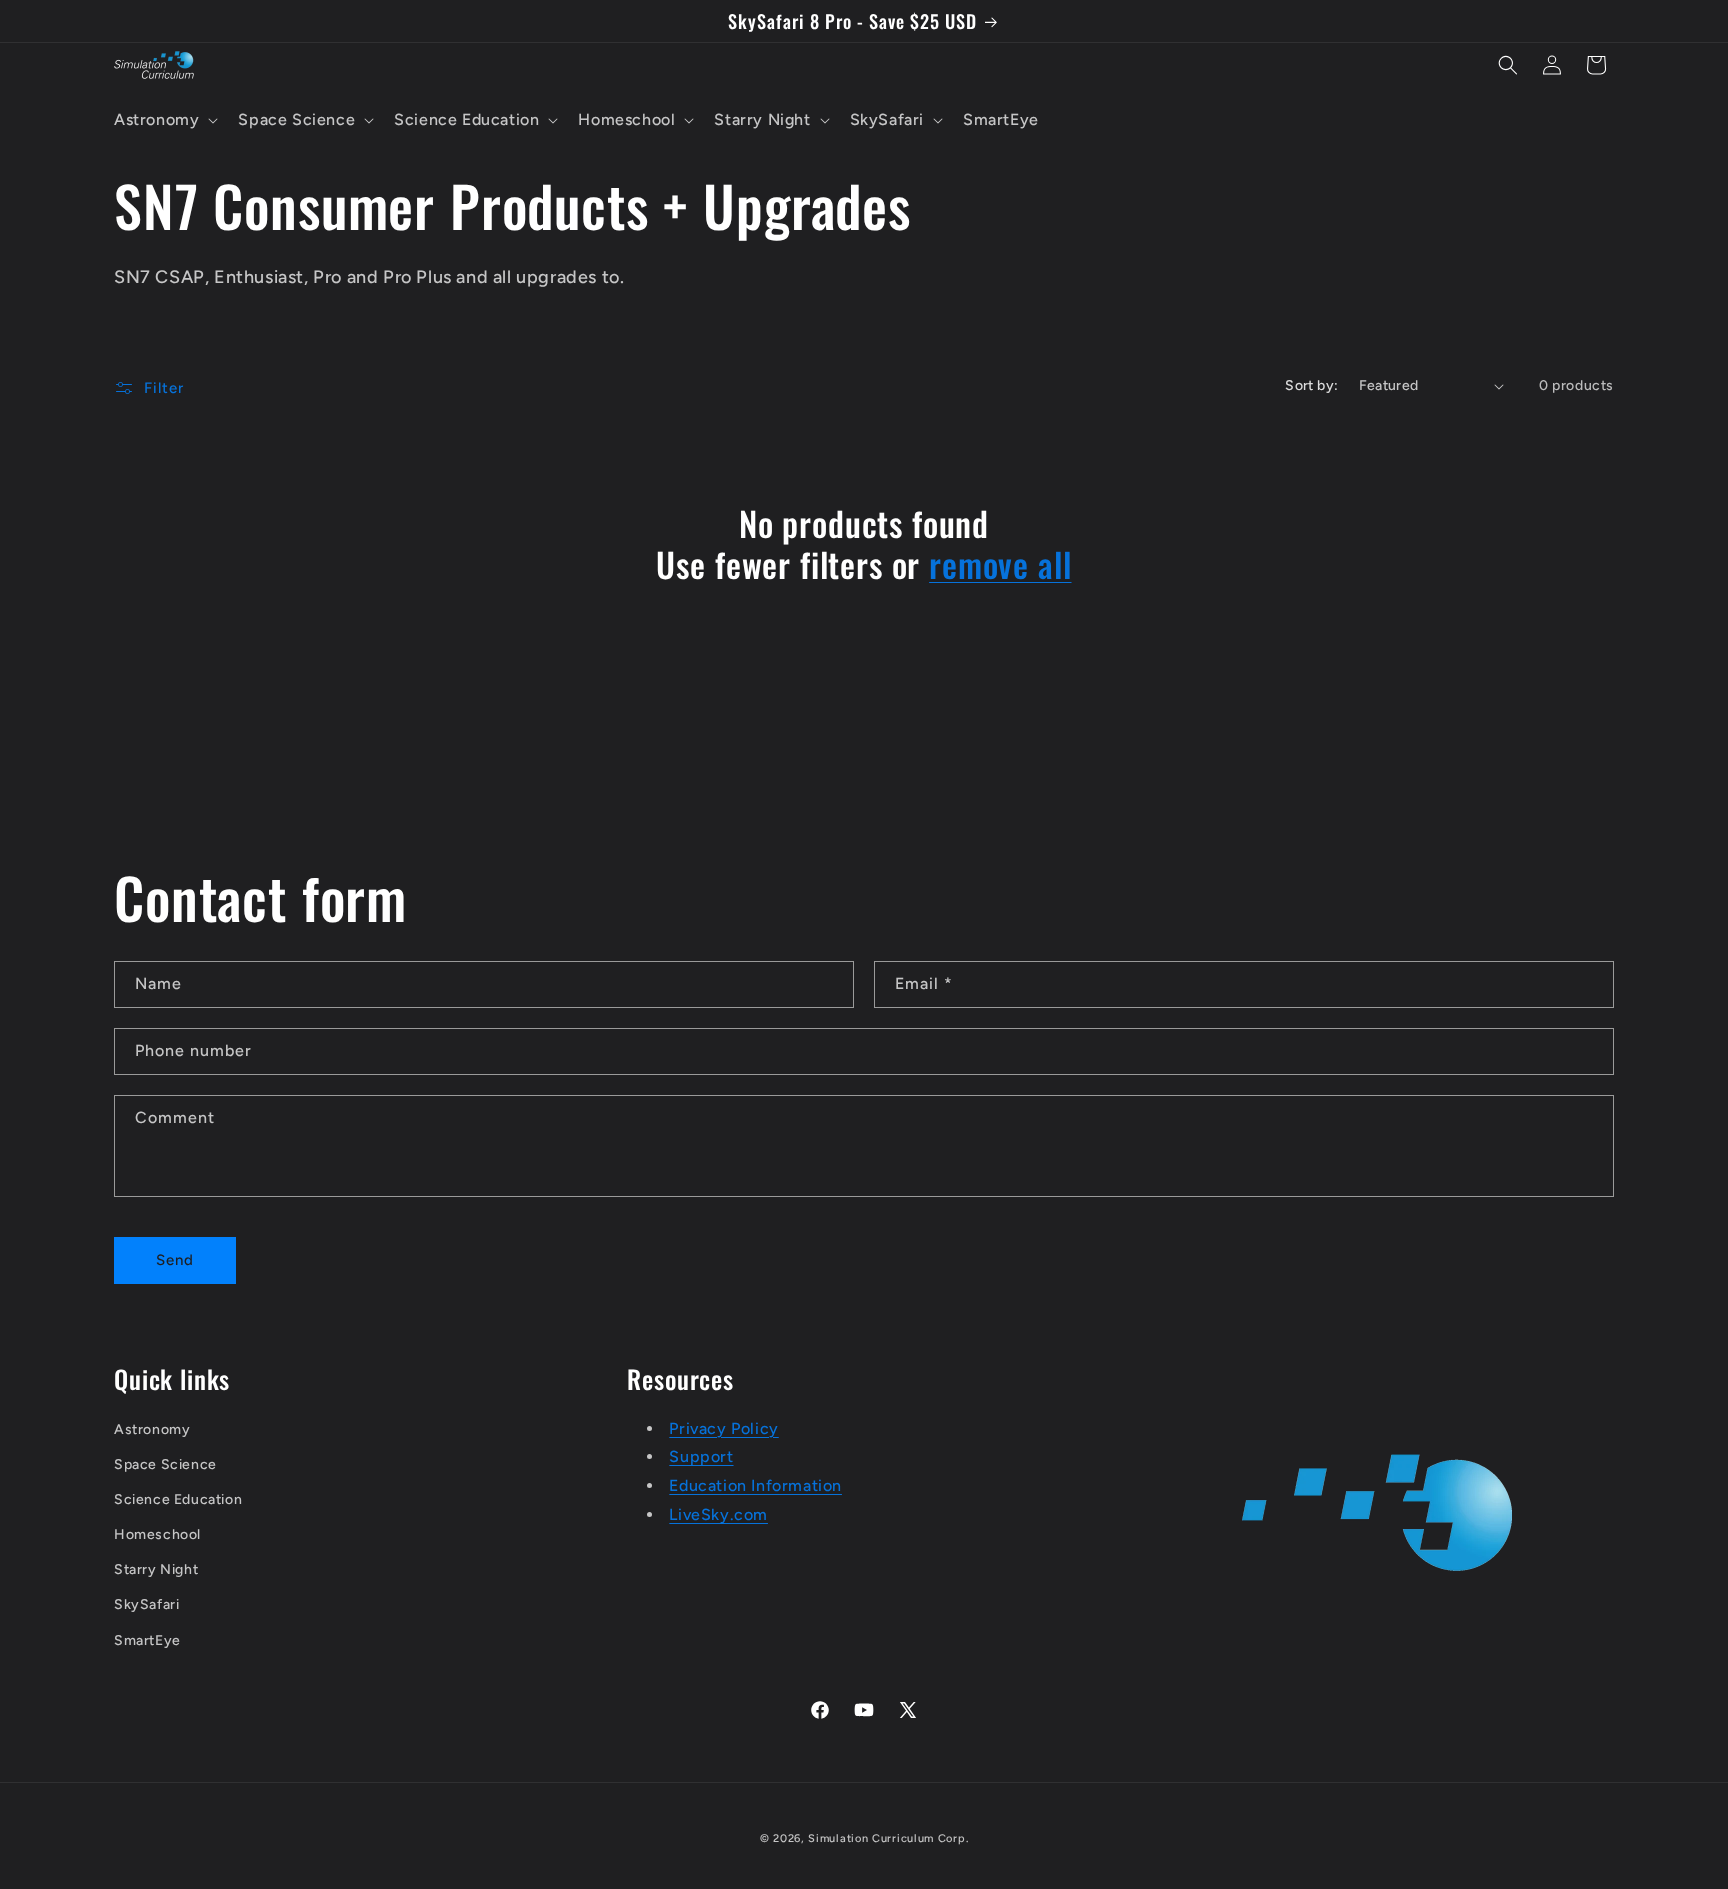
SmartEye (147, 1640)
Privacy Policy (723, 1428)
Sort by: (1311, 385)
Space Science (165, 1464)
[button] (164, 120)
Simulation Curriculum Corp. (888, 1838)
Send (175, 1260)
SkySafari (146, 1605)
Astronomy (152, 1429)
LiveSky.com (718, 1514)
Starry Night (156, 1570)
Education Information (755, 1486)
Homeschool (157, 1535)
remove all (1000, 564)
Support (701, 1457)
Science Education (178, 1499)
